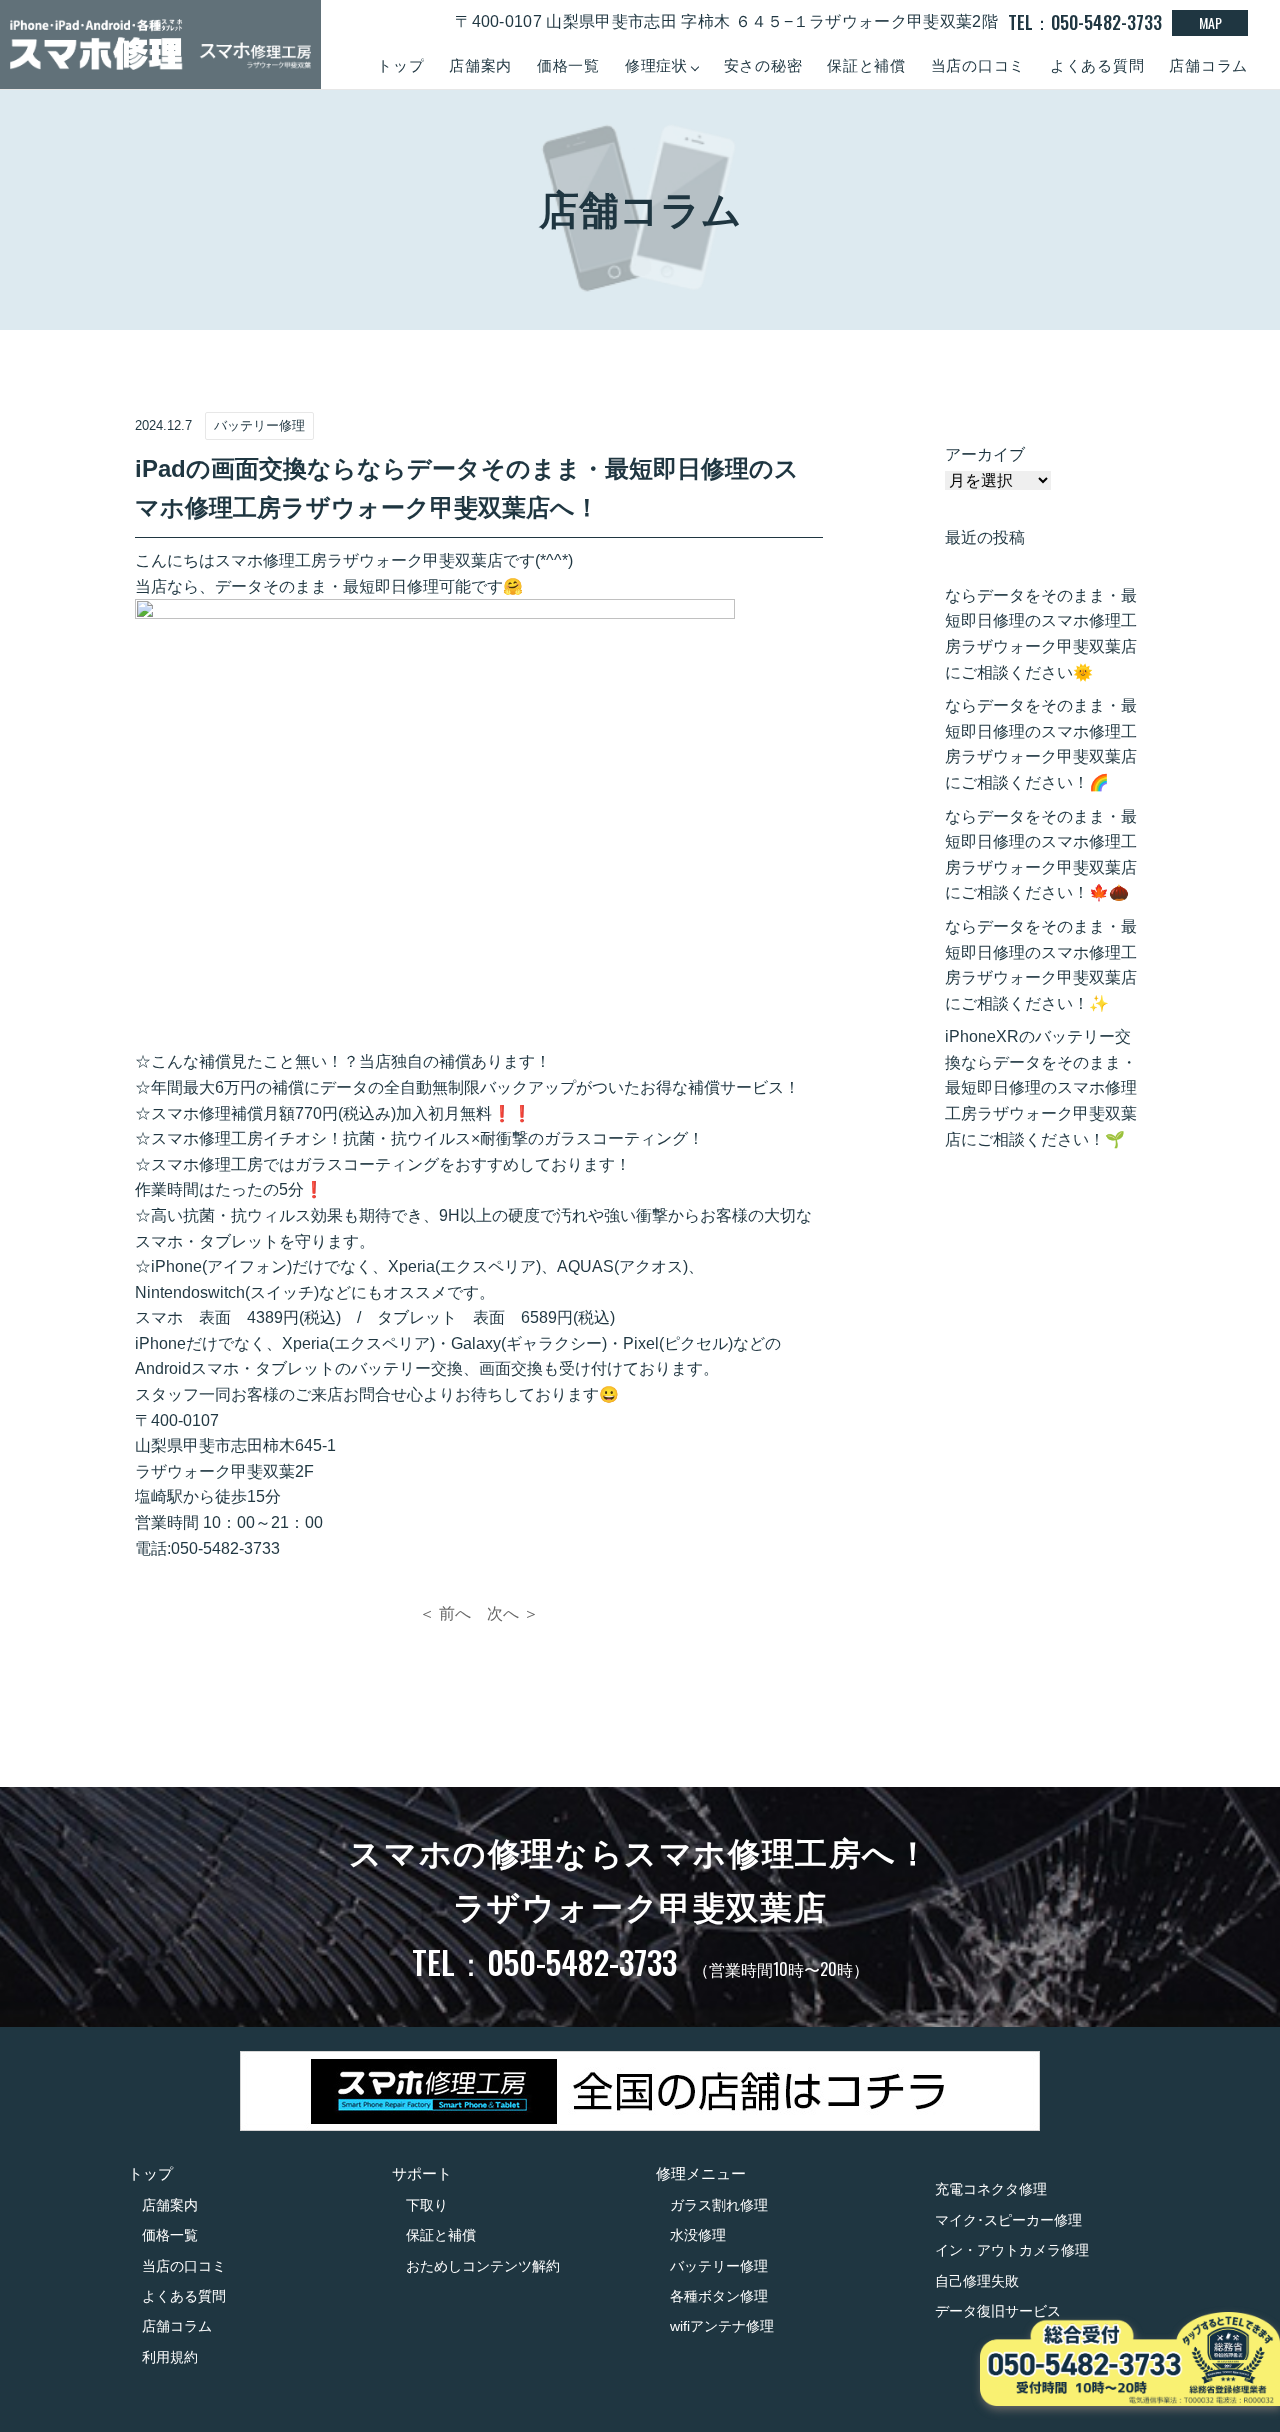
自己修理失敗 (977, 2281)
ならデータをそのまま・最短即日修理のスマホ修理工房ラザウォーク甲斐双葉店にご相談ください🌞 (1041, 634)
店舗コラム (1208, 65)
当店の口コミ (978, 65)
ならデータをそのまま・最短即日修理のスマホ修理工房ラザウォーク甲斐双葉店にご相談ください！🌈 (1041, 744)
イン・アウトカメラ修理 (1012, 2250)
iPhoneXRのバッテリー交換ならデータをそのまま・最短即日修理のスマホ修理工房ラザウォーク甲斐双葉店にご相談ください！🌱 (1041, 1087)
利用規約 (170, 2357)
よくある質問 (1097, 65)
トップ (400, 65)
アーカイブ (985, 454)
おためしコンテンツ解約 (483, 2266)
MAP (1210, 22)
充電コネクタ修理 (991, 2189)
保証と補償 (866, 65)
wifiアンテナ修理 (722, 2326)
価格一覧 (568, 65)
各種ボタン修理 (719, 2296)
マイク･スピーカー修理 (1008, 2220)
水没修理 (698, 2235)
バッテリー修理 (719, 2266)
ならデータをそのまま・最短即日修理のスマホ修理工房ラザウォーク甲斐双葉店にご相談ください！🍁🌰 (1041, 855)
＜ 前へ (445, 1613)
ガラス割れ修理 (719, 2205)
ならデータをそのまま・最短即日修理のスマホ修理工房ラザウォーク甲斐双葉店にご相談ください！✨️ (1041, 965)
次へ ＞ (513, 1613)
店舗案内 (480, 65)
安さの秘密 (763, 65)
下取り (427, 2205)
